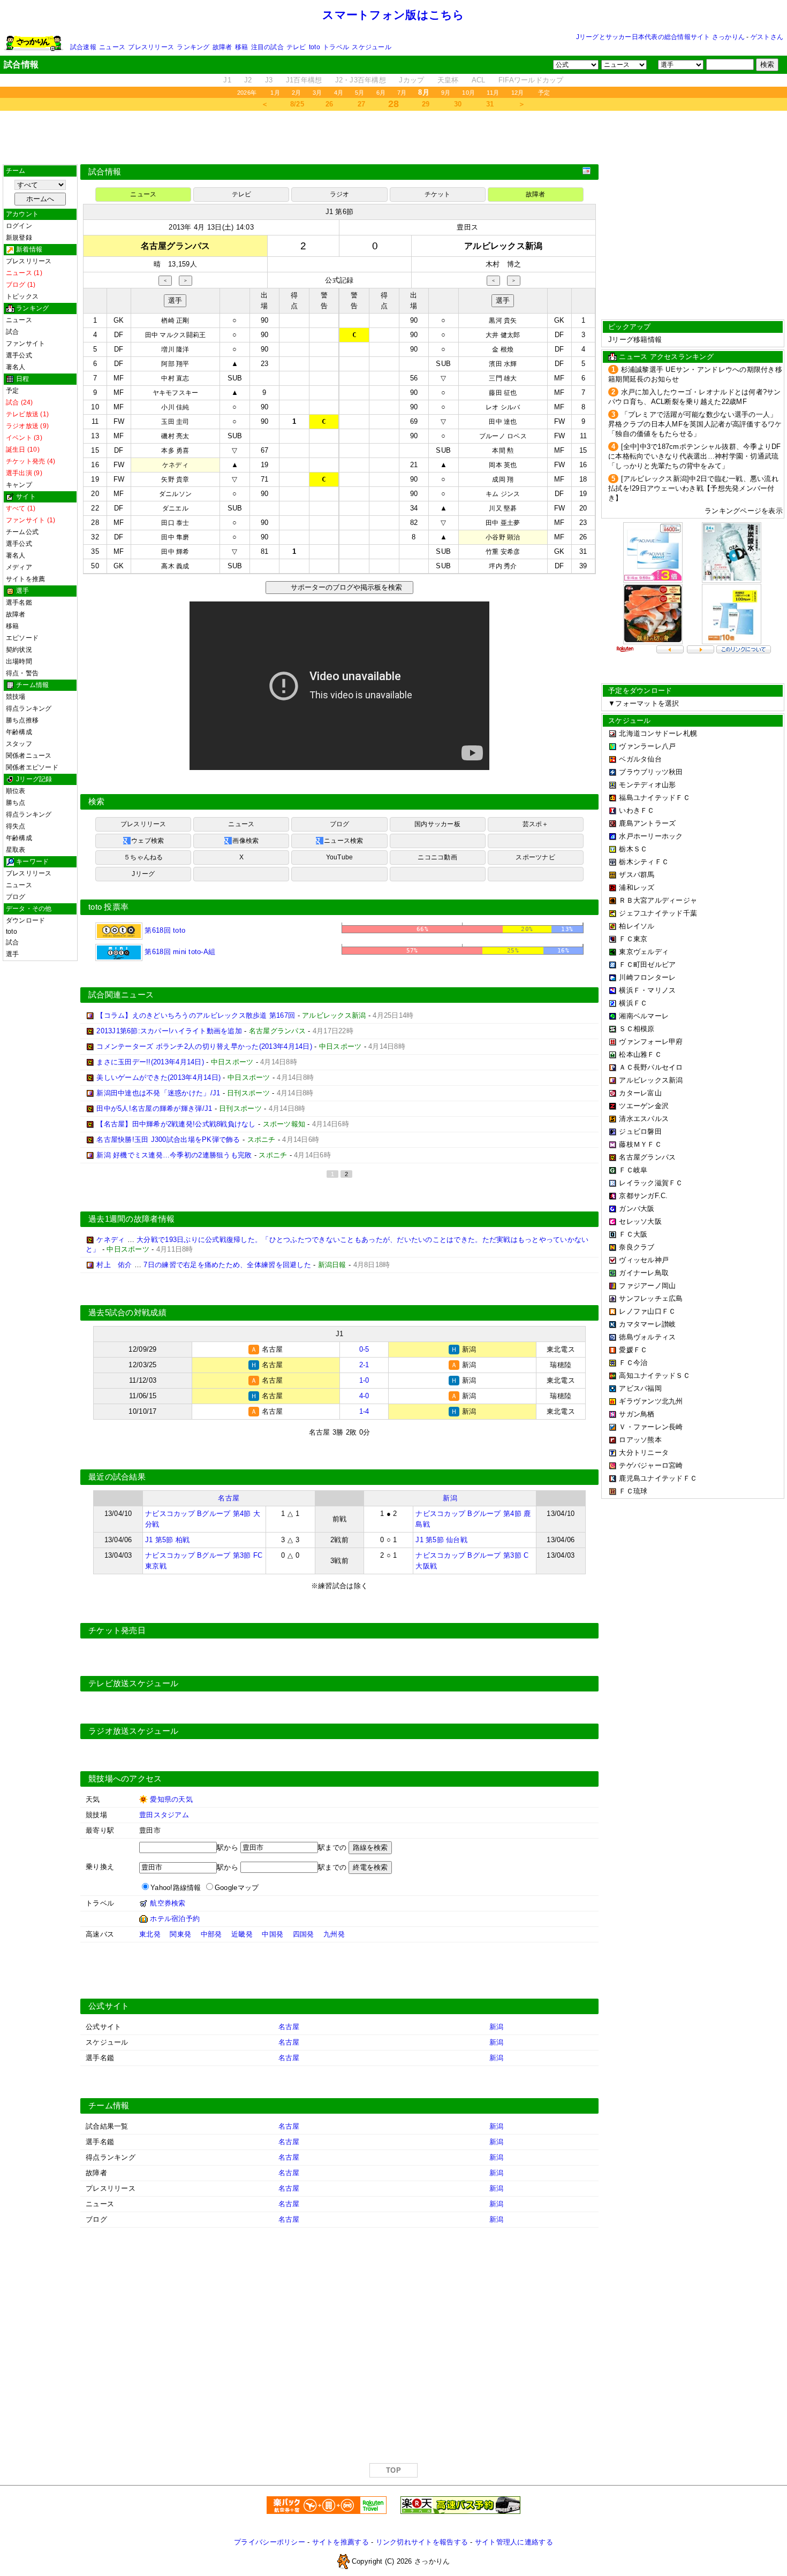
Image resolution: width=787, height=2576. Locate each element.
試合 (12, 332)
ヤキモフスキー (176, 393)
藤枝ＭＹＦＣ (640, 1144)
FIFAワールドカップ (531, 80)
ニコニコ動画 (437, 857)
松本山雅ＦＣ (640, 1054)
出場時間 (19, 661)
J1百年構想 (304, 80)
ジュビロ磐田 (640, 1131)
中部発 (211, 1934)
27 (362, 104)
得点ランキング (29, 708)
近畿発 (242, 1934)
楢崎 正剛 (175, 321)
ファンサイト (25, 344)
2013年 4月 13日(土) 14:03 (211, 227)
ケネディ (175, 465)
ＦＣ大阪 (633, 1234)
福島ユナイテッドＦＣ (654, 798)
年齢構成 (19, 732)
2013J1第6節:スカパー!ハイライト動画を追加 (169, 1031)
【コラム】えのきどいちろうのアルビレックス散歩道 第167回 (196, 1015)
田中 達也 (503, 422)
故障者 (222, 47)
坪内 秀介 (503, 566)
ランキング (193, 47)
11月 (493, 93)
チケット (438, 194)
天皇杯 (448, 80)
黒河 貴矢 (503, 321)
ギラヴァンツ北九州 (651, 1401)
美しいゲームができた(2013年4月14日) (158, 1077)
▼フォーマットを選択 (644, 703)
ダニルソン (175, 494)
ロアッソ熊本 (640, 1440)
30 (458, 104)
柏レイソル (637, 926)
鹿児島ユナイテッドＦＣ (658, 1478)
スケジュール (371, 47)
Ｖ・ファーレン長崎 (651, 1427)
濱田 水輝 (503, 364)
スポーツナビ (535, 857)
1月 (275, 93)
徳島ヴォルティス (647, 1337)
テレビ (296, 47)
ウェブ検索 (147, 841)
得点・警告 (22, 673)
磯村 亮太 (175, 436)
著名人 (16, 367)
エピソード (22, 638)
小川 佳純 (175, 407)
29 (426, 104)
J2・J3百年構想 (361, 80)
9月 (446, 93)
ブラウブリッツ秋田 (651, 772)
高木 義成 (175, 566)
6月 (381, 93)
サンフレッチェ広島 (651, 1298)
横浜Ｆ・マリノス (647, 990)
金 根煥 (503, 349)
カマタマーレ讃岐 (647, 1324)
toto (315, 47)
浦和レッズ (637, 887)
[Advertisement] (393, 138)
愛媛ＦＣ (633, 1350)
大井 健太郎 (503, 335)
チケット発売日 (117, 1630)
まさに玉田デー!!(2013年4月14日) (150, 1062)
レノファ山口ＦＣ (647, 1311)
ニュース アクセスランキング (666, 357)
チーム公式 (22, 532)
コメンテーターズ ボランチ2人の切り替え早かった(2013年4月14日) (204, 1046)
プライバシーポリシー (270, 2542)
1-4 (364, 1411)
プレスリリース (151, 47)
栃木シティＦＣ (644, 862)
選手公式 (19, 355)
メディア (19, 567)
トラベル (336, 47)
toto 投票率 (108, 907)
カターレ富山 (640, 1093)
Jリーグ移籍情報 (635, 340)
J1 (227, 80)
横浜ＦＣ (633, 1003)
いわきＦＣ (637, 810)
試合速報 (83, 47)
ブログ (16, 897)
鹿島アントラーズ (647, 823)
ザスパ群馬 (637, 875)
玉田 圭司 (175, 422)
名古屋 (229, 1498)
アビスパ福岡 (640, 1388)
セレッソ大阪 (640, 1221)
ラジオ (340, 194)
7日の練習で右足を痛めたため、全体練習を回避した (227, 1265)
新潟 (450, 1498)
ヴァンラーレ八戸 (647, 746)
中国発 (273, 1934)
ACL (479, 80)
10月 (468, 93)
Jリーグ (143, 874)
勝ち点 (16, 803)
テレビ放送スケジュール (133, 1683)
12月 (518, 93)
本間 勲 (503, 451)
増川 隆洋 (175, 349)
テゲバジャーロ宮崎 (651, 1465)
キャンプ (19, 485)
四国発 (304, 1934)
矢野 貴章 (175, 479)
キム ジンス (503, 494)
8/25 (297, 104)
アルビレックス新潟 (651, 1080)
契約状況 (19, 650)
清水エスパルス (644, 1119)
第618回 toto (164, 930)
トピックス (22, 296)
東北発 (150, 1934)
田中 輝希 (175, 552)
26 (330, 104)
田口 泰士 (175, 523)
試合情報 (105, 172)
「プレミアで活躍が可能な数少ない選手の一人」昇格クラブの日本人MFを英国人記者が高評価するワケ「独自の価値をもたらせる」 (695, 424)
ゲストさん (767, 37)
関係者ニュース (29, 756)
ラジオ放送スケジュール (133, 1731)
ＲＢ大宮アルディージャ (658, 900)
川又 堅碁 (503, 508)
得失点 (16, 826)
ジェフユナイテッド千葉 (658, 913)
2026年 (247, 93)
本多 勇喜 (175, 451)
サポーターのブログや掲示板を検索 (345, 587)
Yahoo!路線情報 (176, 1888)
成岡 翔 (503, 479)
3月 (317, 93)
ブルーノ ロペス (503, 436)
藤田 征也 (503, 393)
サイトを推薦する (340, 2542)
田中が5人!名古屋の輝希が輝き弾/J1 (154, 1108)
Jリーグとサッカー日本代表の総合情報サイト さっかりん (660, 37)
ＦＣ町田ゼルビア (647, 965)
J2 (248, 80)
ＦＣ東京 (633, 939)
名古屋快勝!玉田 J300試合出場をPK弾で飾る (168, 1140)
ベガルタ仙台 (640, 759)
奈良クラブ (637, 1247)
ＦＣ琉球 (633, 1491)
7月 (402, 93)
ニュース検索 (343, 841)
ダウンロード (25, 920)
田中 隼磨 (175, 537)
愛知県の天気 (171, 1799)
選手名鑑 (19, 603)
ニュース (112, 47)
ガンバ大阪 (637, 1209)
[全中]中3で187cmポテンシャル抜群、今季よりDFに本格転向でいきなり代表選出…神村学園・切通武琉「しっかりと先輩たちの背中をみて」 (695, 456)
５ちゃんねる (143, 857)
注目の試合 (267, 47)
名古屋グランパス (647, 1157)
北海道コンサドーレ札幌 (658, 733)
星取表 (16, 850)
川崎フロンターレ (647, 977)
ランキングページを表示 (744, 511)
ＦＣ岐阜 (633, 1170)
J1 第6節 (340, 212)
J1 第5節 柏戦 (167, 1540)
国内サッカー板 (437, 824)
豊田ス (467, 227)
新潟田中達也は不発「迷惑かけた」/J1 (158, 1093)
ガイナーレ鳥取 (644, 1273)
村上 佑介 (114, 1265)
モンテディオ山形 (647, 785)
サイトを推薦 (25, 579)
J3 (269, 80)
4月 (339, 93)
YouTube (340, 857)
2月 (296, 93)
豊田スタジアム (164, 1815)
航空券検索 (168, 1903)
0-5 (364, 1349)
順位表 (16, 791)
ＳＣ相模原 (637, 1029)
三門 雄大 (503, 378)
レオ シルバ (503, 407)
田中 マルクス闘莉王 (176, 335)
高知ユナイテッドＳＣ (654, 1375)
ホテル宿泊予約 (175, 1919)
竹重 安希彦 (503, 552)
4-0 (364, 1396)
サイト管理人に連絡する (514, 2542)
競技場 (16, 697)
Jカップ (411, 80)
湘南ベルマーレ (644, 1016)
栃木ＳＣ (633, 849)
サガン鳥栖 (637, 1414)
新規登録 (19, 238)
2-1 (364, 1365)
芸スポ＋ (536, 824)
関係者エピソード (32, 767)
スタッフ (19, 744)
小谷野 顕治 (503, 537)
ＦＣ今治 (633, 1363)
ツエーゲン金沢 (644, 1106)
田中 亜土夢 (503, 523)
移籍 (241, 47)
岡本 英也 (503, 465)
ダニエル (175, 508)
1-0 (364, 1380)
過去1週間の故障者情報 (131, 1219)
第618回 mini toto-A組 (179, 952)
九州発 (334, 1934)
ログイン (19, 226)
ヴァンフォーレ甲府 (651, 1042)
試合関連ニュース (121, 995)
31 (490, 104)
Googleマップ (237, 1888)
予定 (544, 93)
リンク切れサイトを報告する (422, 2542)
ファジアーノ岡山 (647, 1286)
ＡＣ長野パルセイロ (651, 1067)
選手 (12, 954)
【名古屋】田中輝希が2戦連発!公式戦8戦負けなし (176, 1124)
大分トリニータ (644, 1453)
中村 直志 (175, 378)
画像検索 (245, 841)
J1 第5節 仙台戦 (441, 1540)
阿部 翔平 (175, 364)
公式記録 (339, 280)
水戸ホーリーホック (651, 836)
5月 (360, 93)
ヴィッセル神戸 (644, 1260)
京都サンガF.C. (643, 1196)
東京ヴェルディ (644, 952)
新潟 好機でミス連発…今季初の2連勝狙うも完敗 (174, 1155)
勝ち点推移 (22, 720)
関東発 (180, 1934)
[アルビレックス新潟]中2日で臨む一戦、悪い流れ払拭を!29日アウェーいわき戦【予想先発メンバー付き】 (693, 488)
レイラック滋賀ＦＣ (651, 1183)
